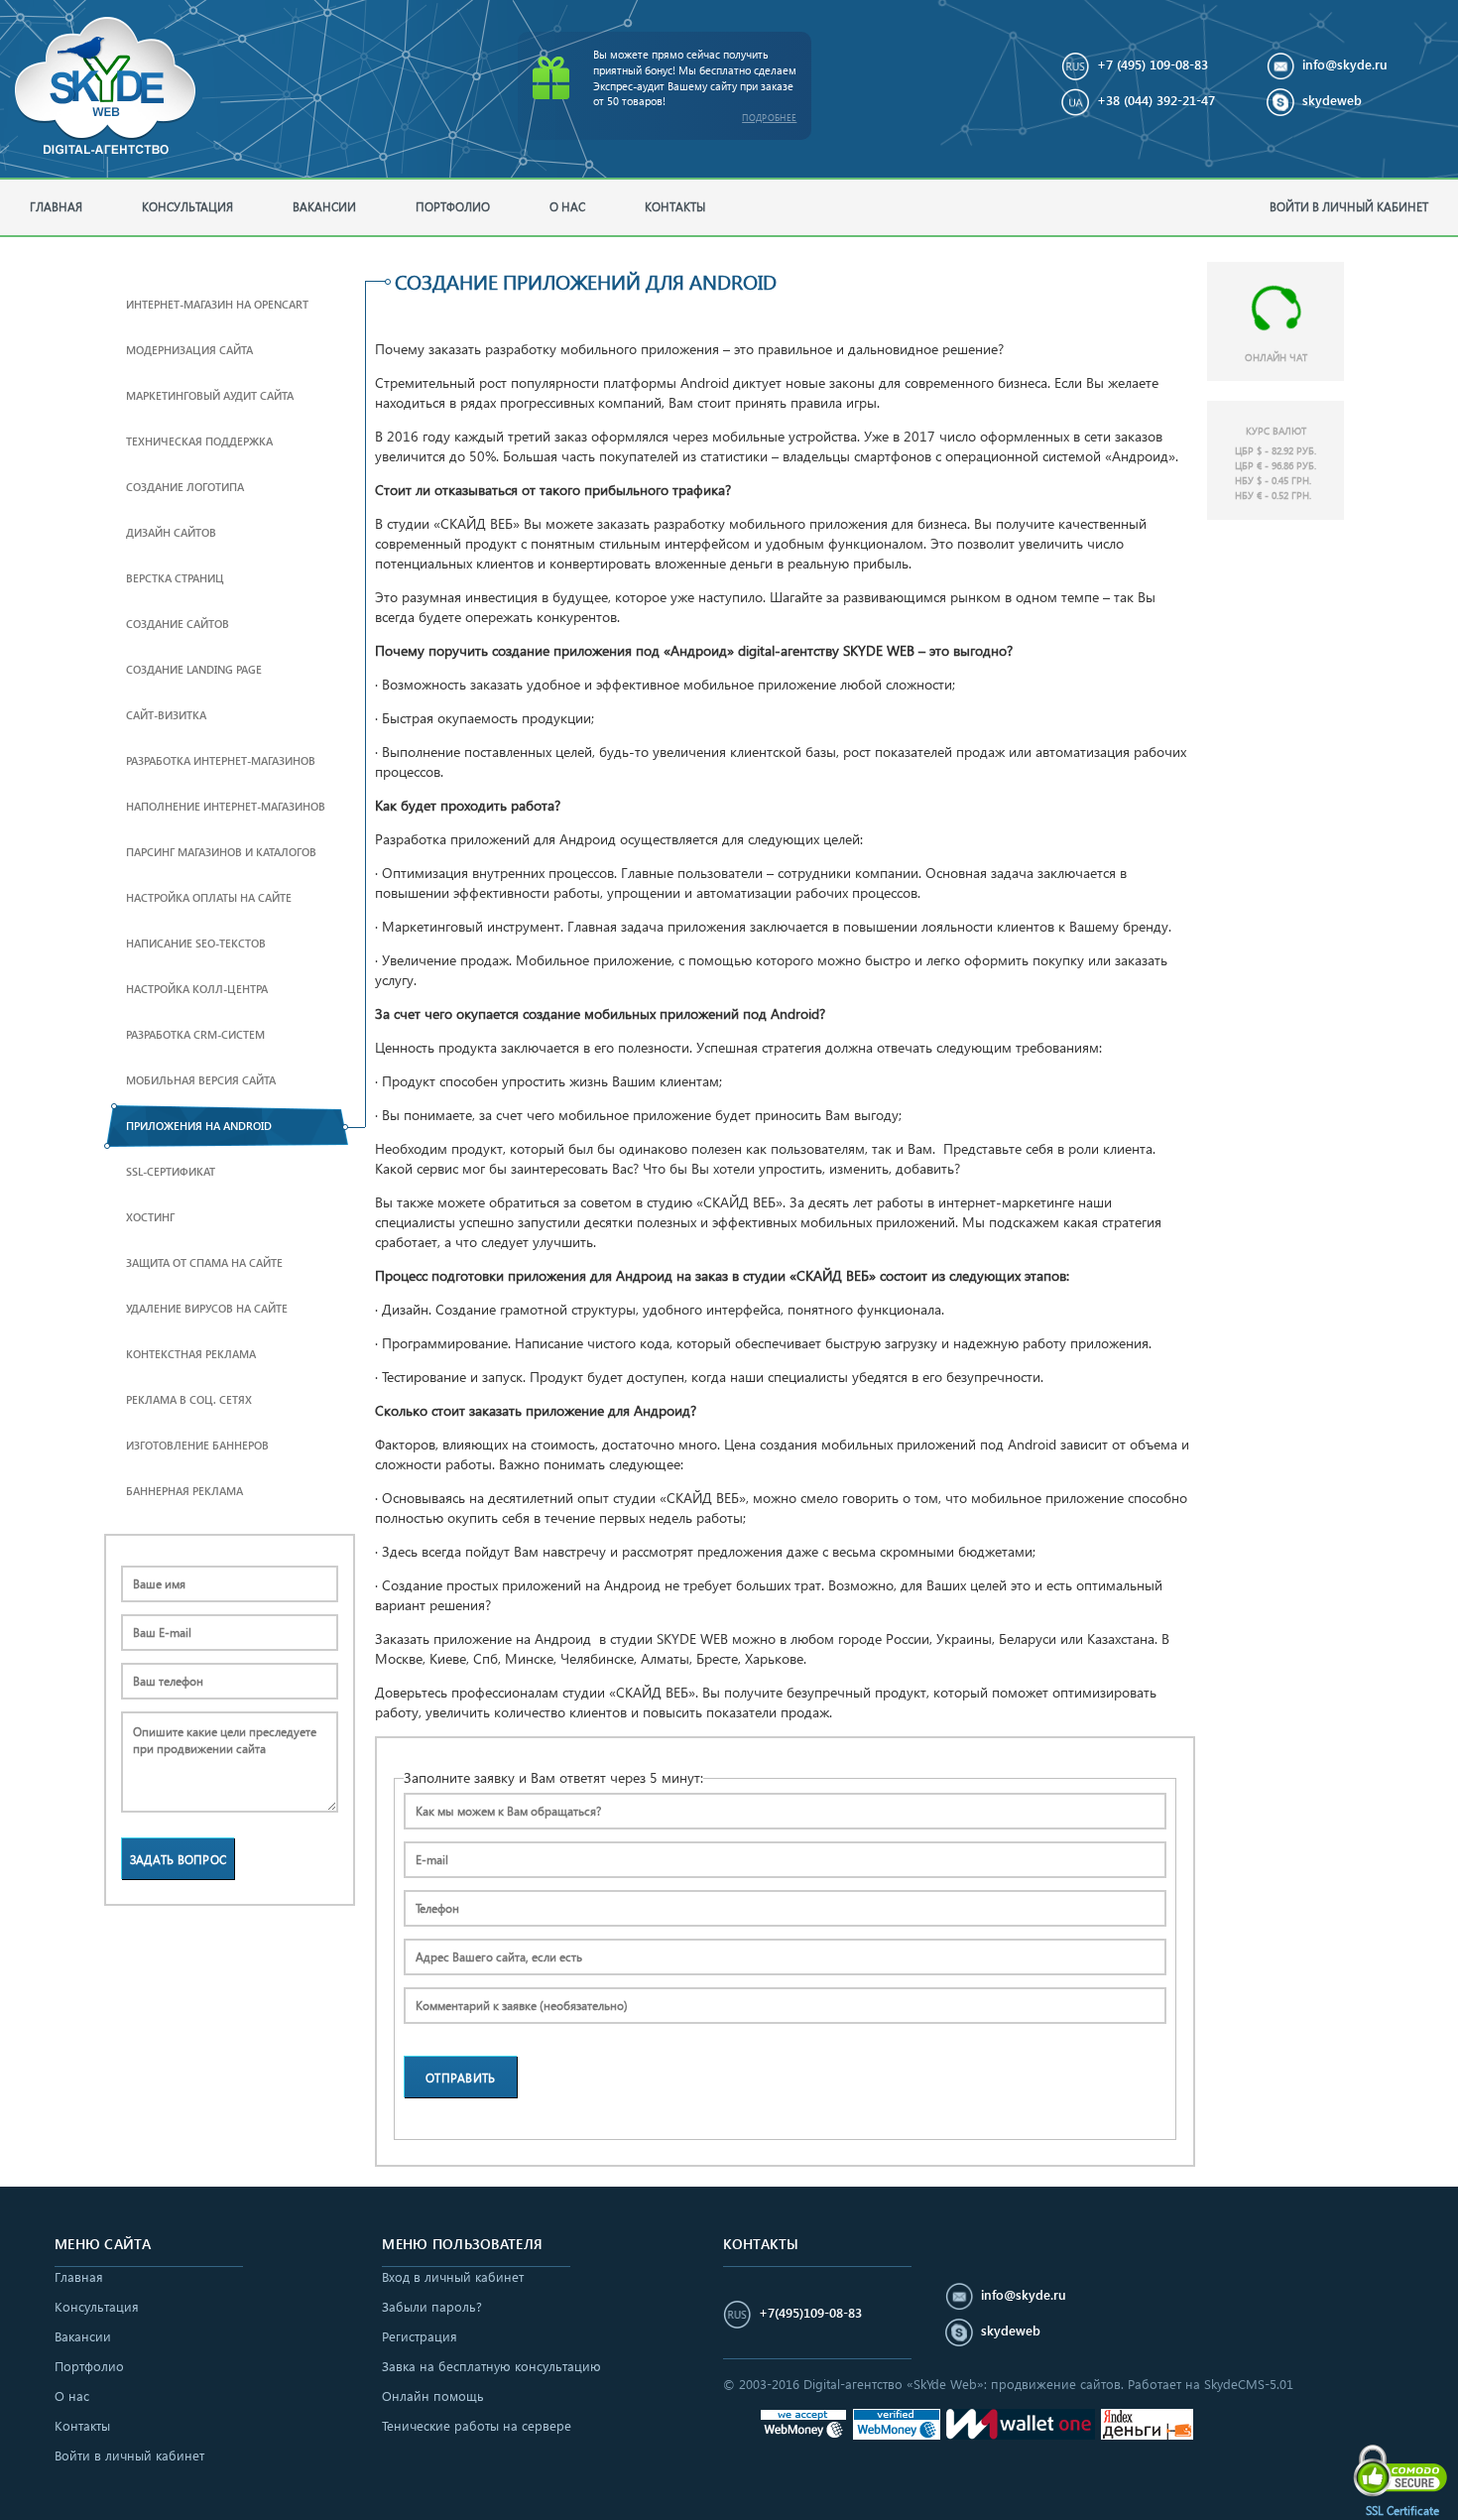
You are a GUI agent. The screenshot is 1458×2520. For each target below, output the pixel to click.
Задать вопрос (178, 1860)
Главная (56, 207)
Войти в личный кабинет (1349, 207)
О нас (567, 207)
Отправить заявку (460, 2084)
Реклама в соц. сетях (189, 1399)
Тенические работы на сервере (477, 2425)
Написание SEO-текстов (196, 943)
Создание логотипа (185, 487)
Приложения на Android (199, 1126)
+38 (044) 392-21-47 (1156, 100)
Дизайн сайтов (171, 532)
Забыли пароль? (432, 2306)
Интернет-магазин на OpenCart (217, 304)
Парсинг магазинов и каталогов (221, 852)
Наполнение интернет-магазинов (226, 806)
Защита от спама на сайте (204, 1262)
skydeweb (1332, 100)
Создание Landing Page (194, 669)
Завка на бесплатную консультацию (491, 2366)
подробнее (769, 117)
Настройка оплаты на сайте (209, 897)
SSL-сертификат (171, 1171)
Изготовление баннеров (197, 1445)
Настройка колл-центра (197, 989)
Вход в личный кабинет (453, 2276)
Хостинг (150, 1217)
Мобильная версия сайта (201, 1080)
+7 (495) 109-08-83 (1153, 64)
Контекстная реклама (191, 1354)
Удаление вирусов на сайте (207, 1308)
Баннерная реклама (184, 1491)
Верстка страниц (175, 578)
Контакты (675, 207)
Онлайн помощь (433, 2395)
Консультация (187, 207)
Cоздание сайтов (178, 624)
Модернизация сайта (189, 350)
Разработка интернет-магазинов (221, 760)
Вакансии (324, 207)
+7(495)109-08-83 (810, 2312)
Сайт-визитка (166, 715)
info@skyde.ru (1345, 64)
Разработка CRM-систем (195, 1034)
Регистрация (420, 2336)
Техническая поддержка (199, 441)
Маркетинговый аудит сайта (210, 395)
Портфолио (453, 207)
